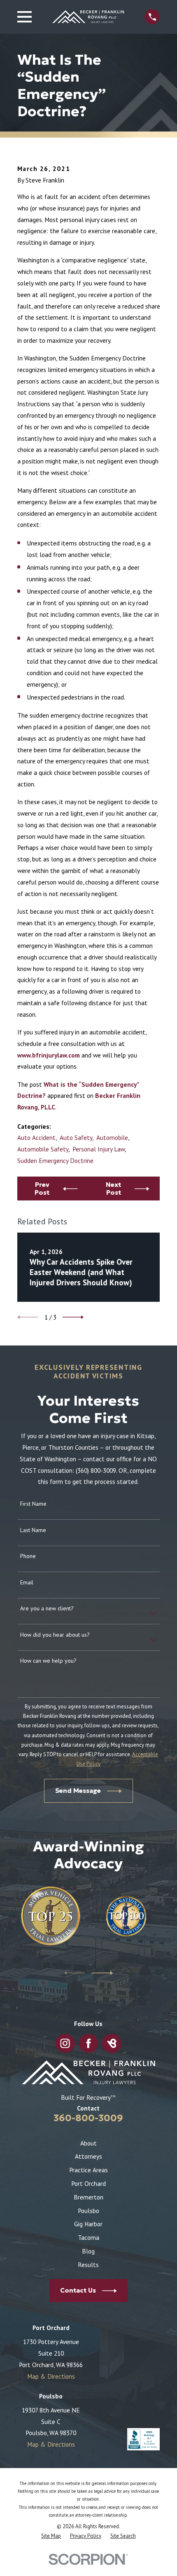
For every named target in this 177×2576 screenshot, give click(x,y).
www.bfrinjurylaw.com (49, 1055)
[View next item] (73, 1317)
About (88, 2143)
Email (27, 1583)
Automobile (112, 1137)
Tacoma (88, 2237)
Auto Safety (76, 1137)
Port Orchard (88, 2183)
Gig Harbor (88, 2224)
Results (88, 2265)
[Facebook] (88, 2043)
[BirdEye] (112, 2043)
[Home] (88, 17)
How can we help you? (48, 1661)
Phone (28, 1556)
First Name (33, 1504)
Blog (88, 2251)
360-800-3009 (88, 2118)
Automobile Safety (43, 1149)
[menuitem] (51, 2536)
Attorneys (88, 2156)
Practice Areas (88, 2170)
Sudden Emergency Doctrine (55, 1160)
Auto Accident (36, 1137)
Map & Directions (51, 2376)
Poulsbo (88, 2211)
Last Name (33, 1530)
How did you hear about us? (55, 1635)
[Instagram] (65, 2043)
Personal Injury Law (99, 1149)
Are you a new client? (47, 1609)
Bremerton (88, 2197)
